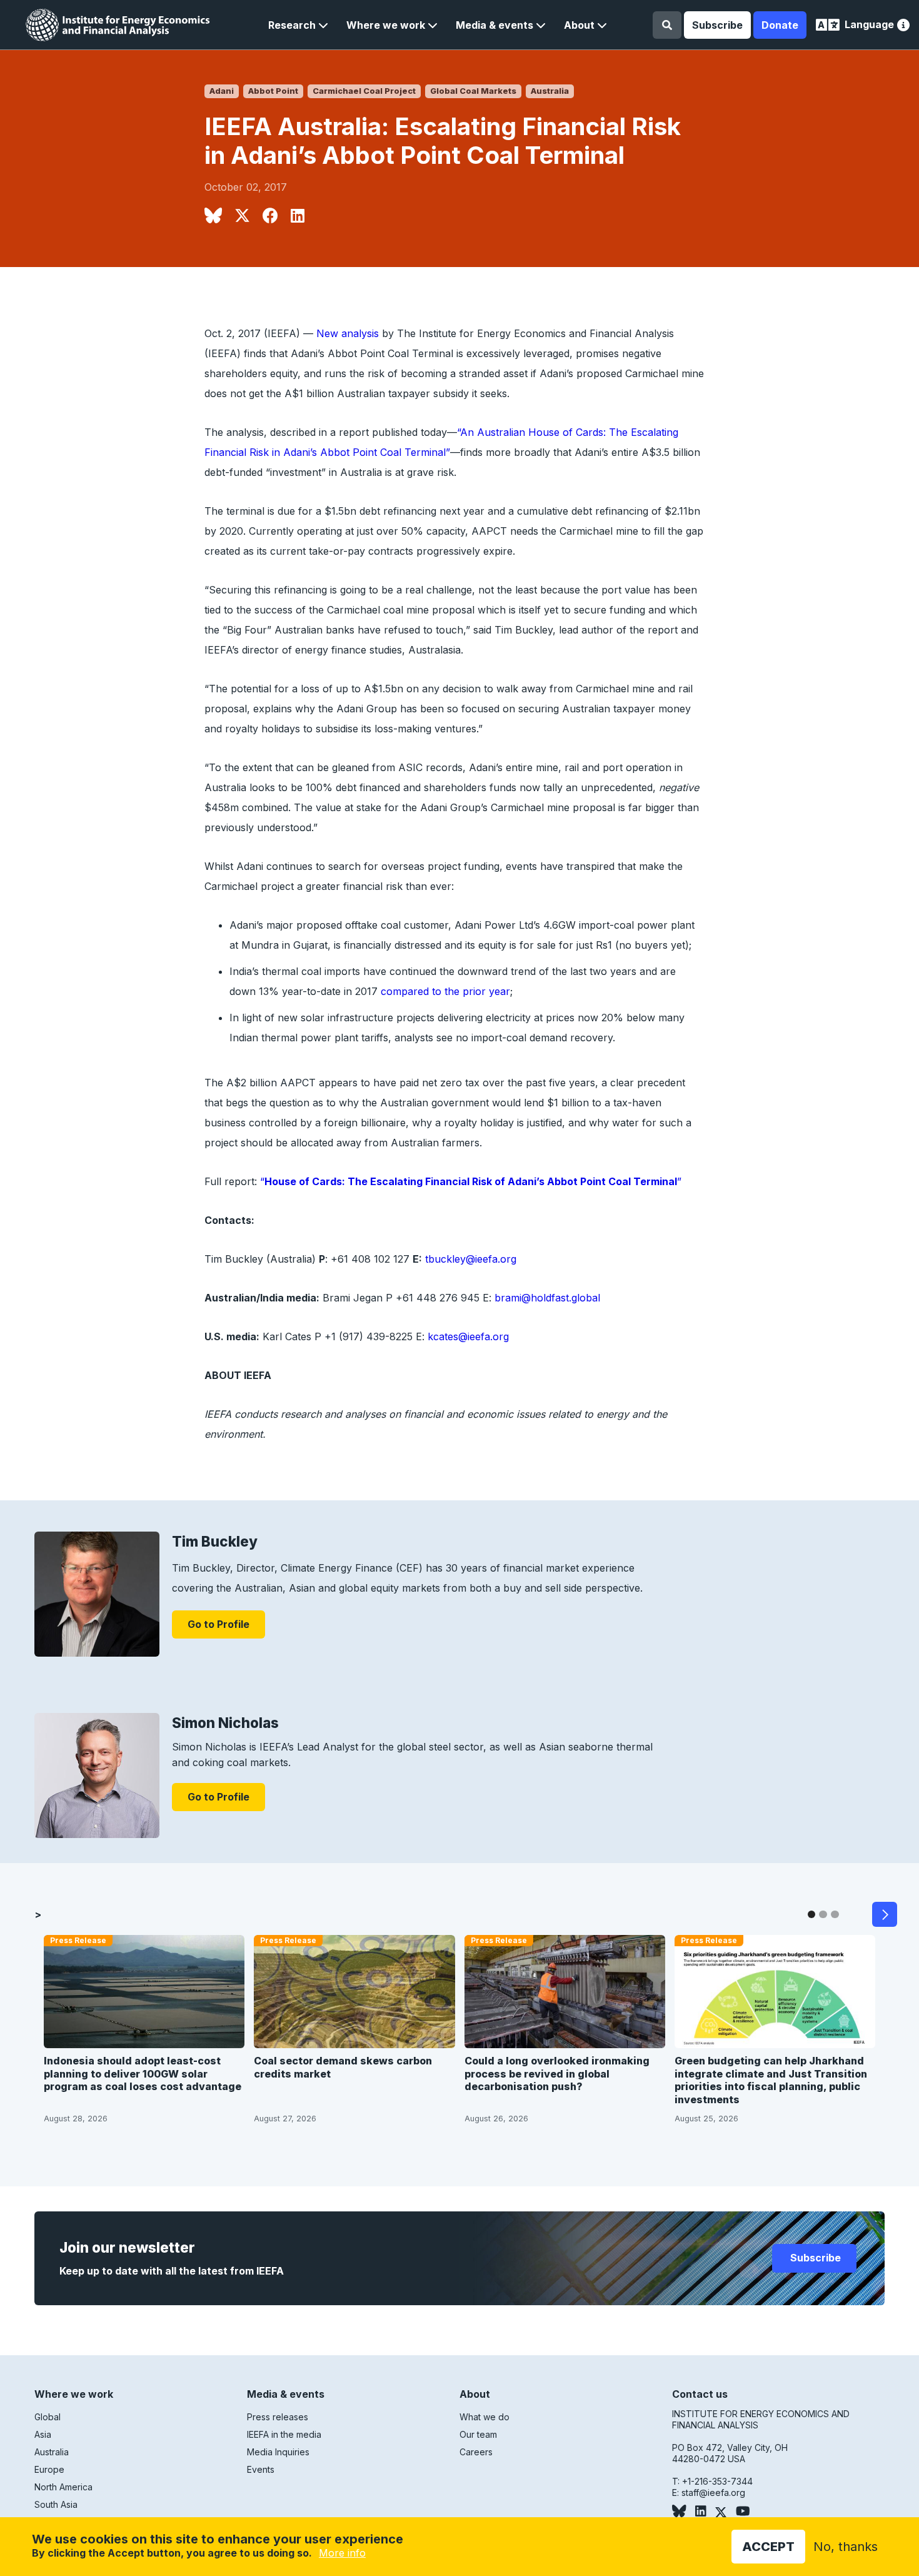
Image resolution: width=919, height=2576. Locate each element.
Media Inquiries (278, 2452)
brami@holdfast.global (547, 1298)
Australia (550, 91)
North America (63, 2487)
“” (471, 1181)
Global (48, 2417)
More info (342, 2553)
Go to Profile (218, 1624)
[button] (298, 25)
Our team (478, 2434)
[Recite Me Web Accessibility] (903, 27)
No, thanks (846, 2547)
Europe (49, 2469)
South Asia (56, 2504)
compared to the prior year (445, 991)
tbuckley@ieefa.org (471, 1259)
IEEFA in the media (284, 2434)
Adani (222, 91)
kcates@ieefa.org (468, 1336)
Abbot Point (273, 91)
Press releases (278, 2417)
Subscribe (717, 25)
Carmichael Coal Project (364, 91)
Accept (768, 2547)
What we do (485, 2417)
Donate (780, 25)
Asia (43, 2434)
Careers (476, 2452)
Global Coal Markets (473, 91)
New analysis (348, 333)
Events (261, 2469)
